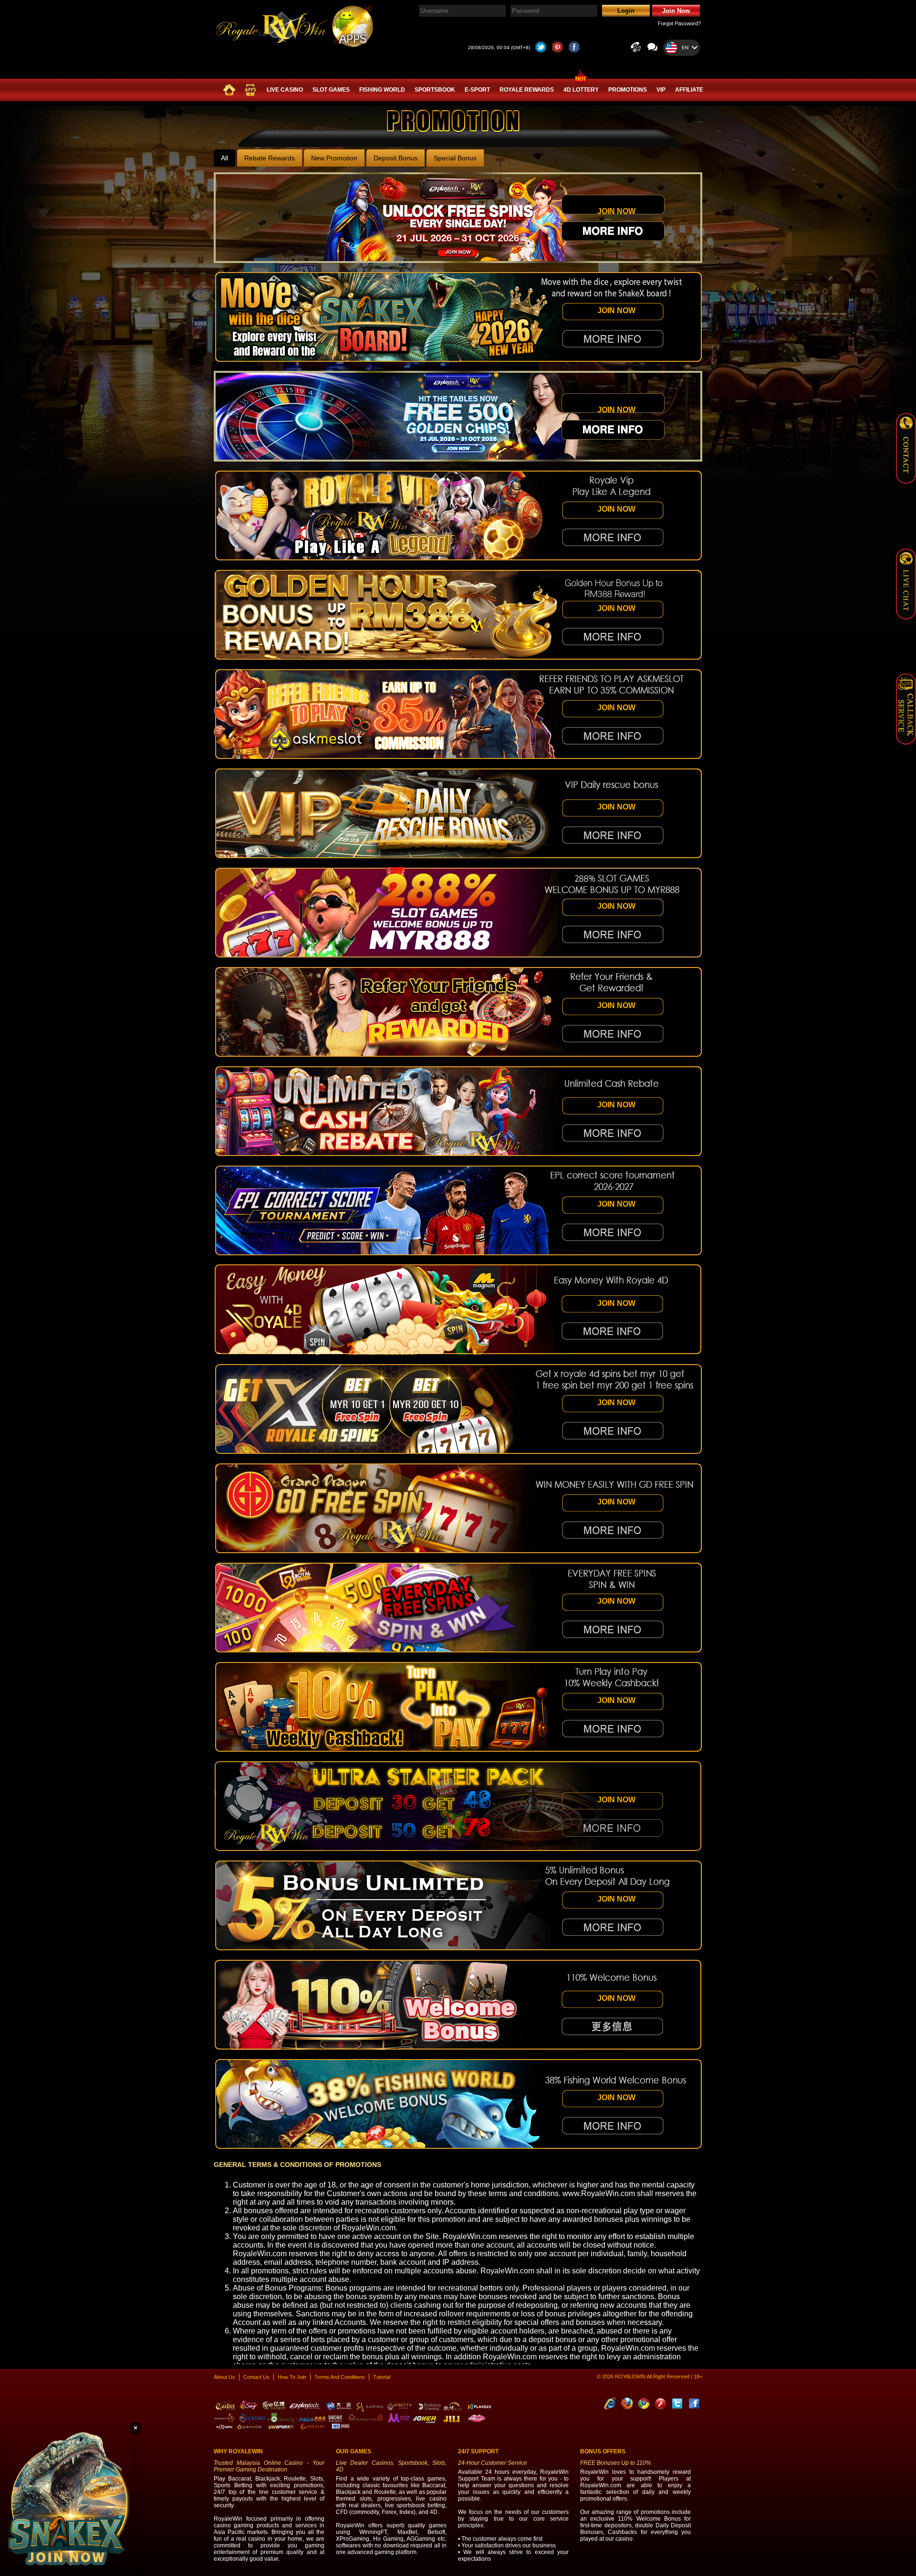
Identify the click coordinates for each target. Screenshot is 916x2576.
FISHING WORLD (382, 90)
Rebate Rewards (270, 158)
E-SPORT (477, 90)
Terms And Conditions (340, 2377)
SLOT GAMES (331, 90)
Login (626, 11)
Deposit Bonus (396, 158)
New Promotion (334, 158)
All (224, 158)
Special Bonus (455, 158)
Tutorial (382, 2377)
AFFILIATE (689, 90)
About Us (224, 2377)
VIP (661, 90)
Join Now (676, 11)
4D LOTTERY (581, 90)
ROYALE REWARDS (527, 90)
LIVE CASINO (285, 90)
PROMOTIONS (628, 90)
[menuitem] (229, 90)
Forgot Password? (679, 23)
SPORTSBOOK (435, 90)
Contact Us (256, 2377)
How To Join (292, 2377)
